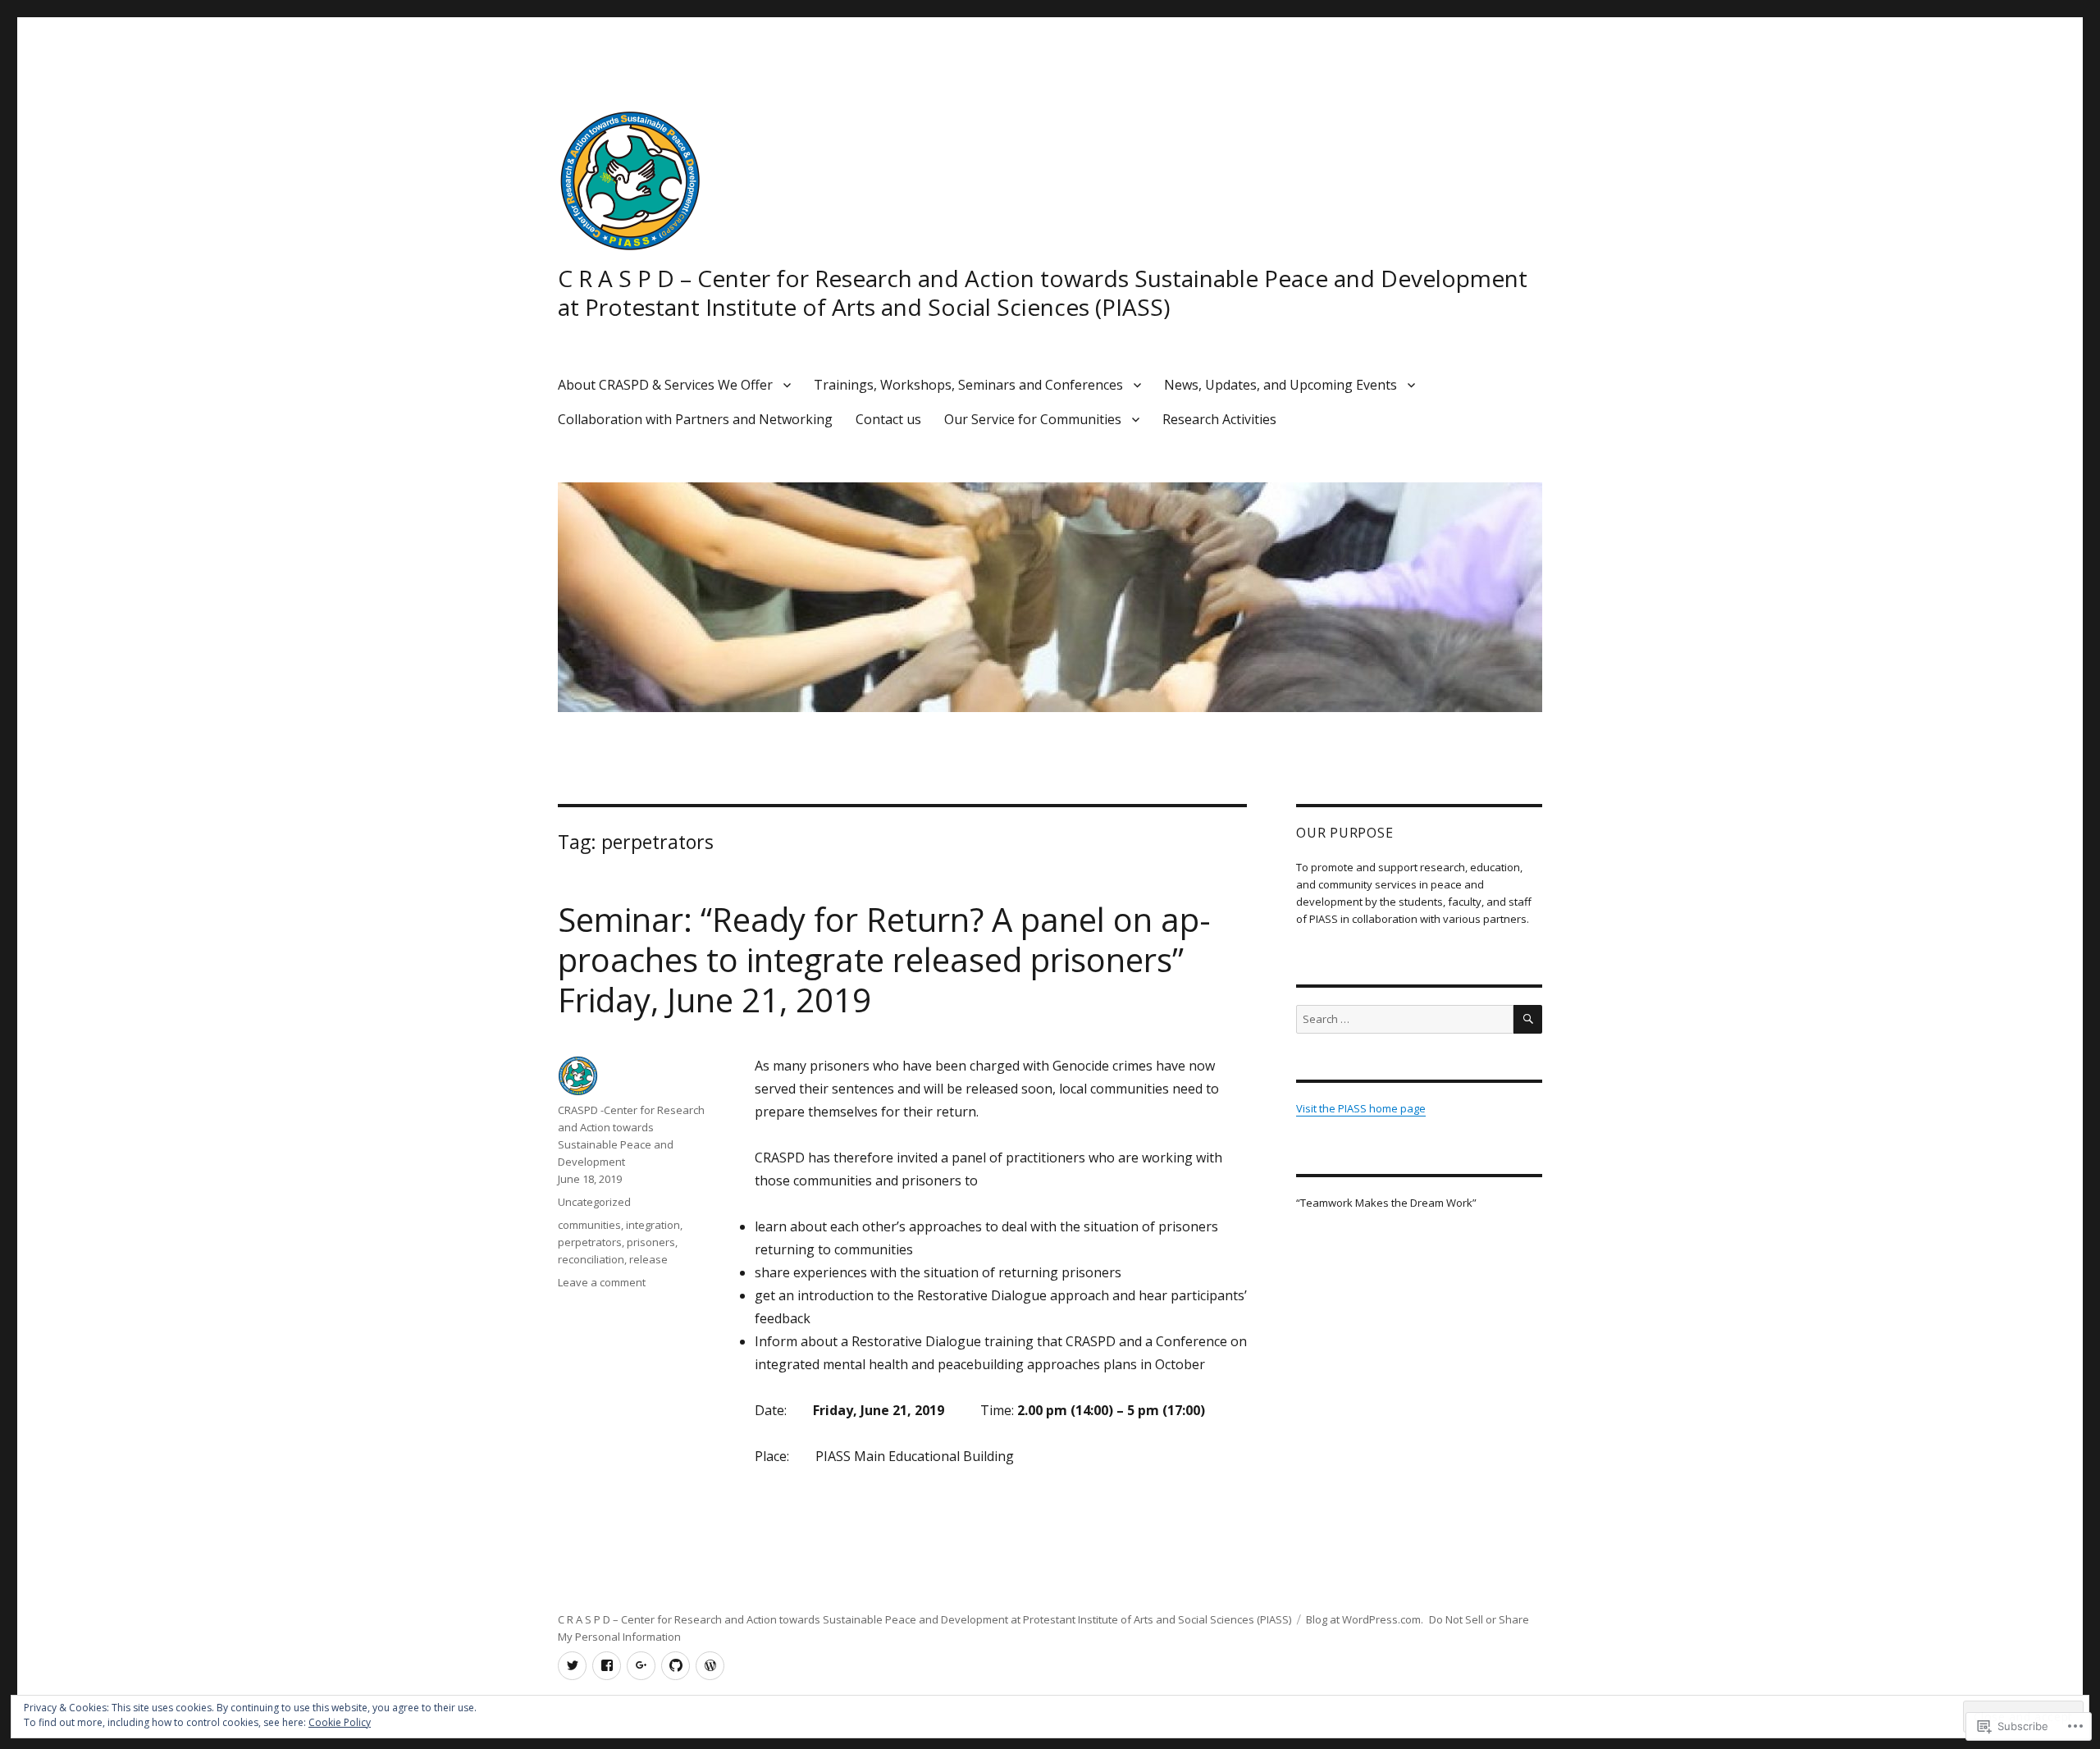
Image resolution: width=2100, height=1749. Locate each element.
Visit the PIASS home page (1361, 1108)
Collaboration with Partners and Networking (695, 419)
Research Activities (1219, 419)
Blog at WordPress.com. (1365, 1619)
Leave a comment (602, 1282)
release (648, 1259)
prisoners (651, 1242)
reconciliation (591, 1259)
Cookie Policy (340, 1722)
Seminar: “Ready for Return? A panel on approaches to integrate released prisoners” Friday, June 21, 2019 (884, 959)
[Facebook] (607, 1666)
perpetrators (590, 1242)
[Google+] (641, 1666)
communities (589, 1225)
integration (653, 1225)
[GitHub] (676, 1666)
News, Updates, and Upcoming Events (1281, 385)
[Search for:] (1405, 1019)
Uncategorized (594, 1202)
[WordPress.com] (710, 1666)
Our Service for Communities (1033, 419)
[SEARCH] (1528, 1019)
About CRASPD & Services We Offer (665, 385)
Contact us (888, 419)
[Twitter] (572, 1666)
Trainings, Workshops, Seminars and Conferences (968, 385)
